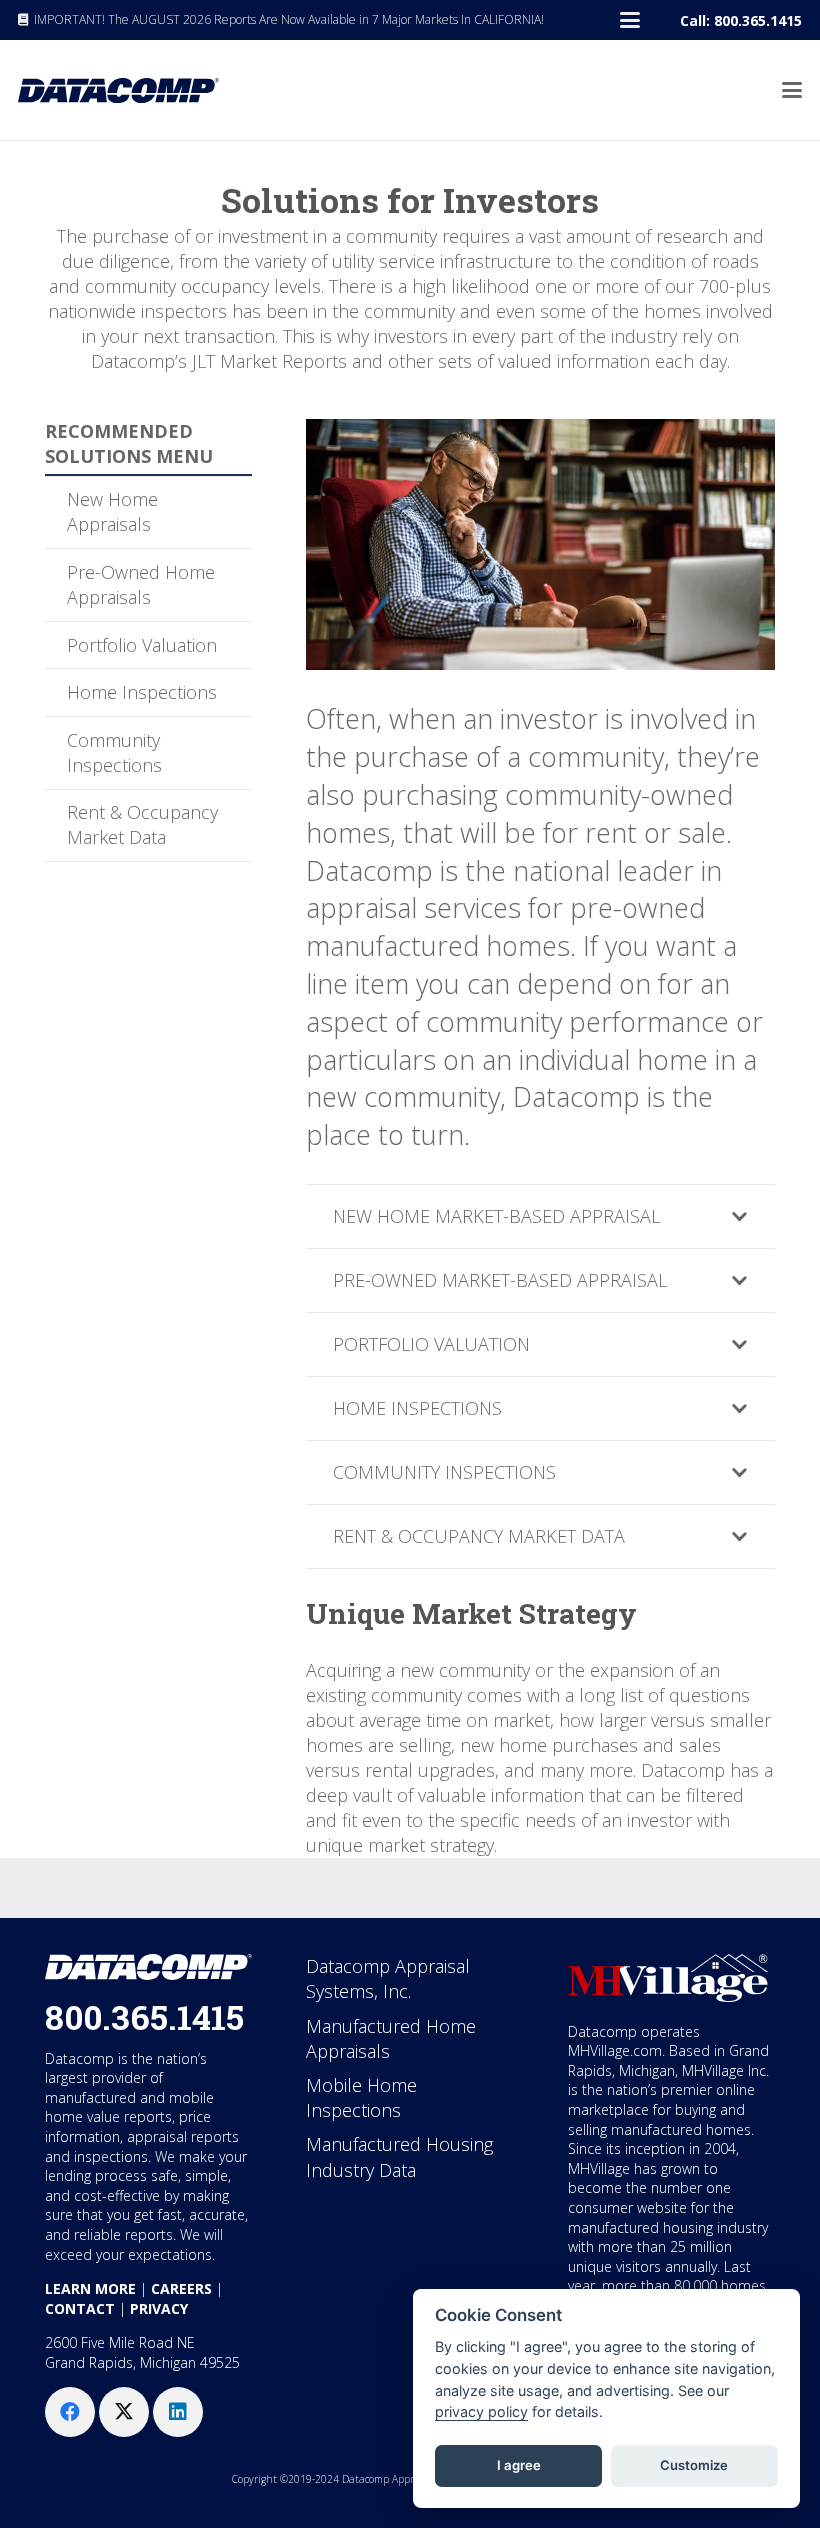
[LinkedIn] (178, 2412)
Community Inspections (114, 752)
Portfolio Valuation (142, 645)
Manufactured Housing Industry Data (399, 2156)
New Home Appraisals (112, 511)
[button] (630, 20)
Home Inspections (142, 692)
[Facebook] (70, 2412)
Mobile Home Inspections (361, 2097)
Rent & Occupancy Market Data (142, 824)
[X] (124, 2412)
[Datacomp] (118, 90)
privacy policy (481, 2411)
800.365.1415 (144, 2016)
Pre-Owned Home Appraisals (141, 584)
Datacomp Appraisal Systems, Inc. (388, 1978)
